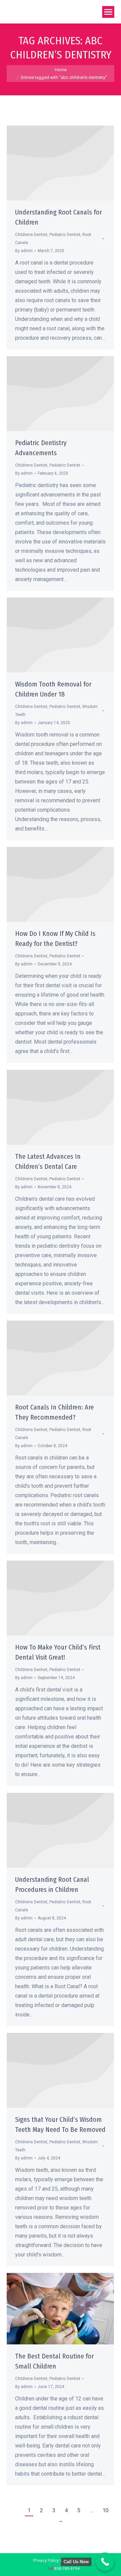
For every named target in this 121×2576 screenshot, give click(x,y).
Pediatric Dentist (65, 235)
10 (106, 2510)
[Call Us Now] (105, 2562)
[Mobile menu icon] (108, 12)
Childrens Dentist (31, 235)
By (24, 251)
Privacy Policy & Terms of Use (61, 2561)
